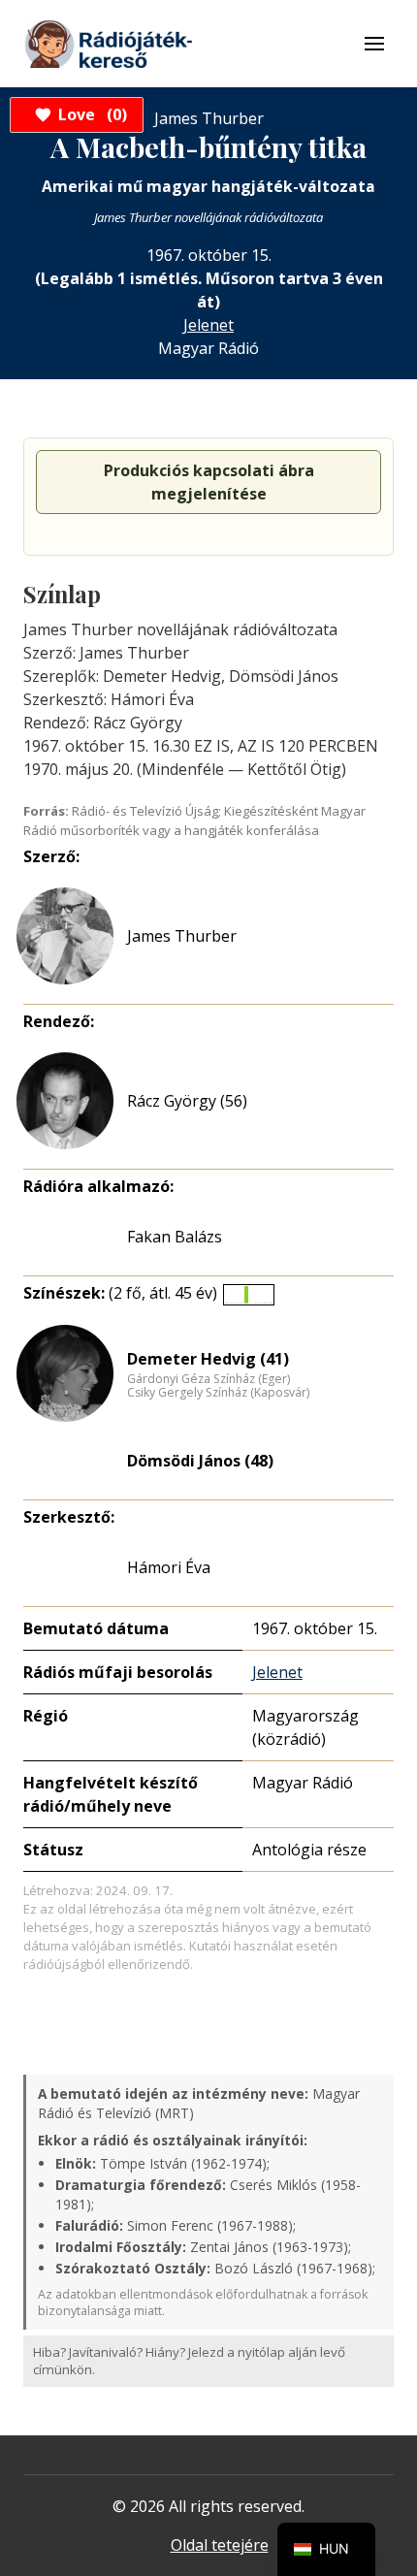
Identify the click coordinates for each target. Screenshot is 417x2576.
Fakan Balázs (175, 1237)
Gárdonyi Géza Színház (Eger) (208, 1379)
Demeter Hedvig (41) (208, 1359)
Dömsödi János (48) (200, 1461)
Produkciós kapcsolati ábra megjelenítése (209, 482)
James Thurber (182, 936)
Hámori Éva (169, 1567)
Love (90, 114)
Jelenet (208, 325)
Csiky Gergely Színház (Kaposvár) (218, 1393)
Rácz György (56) (187, 1101)
